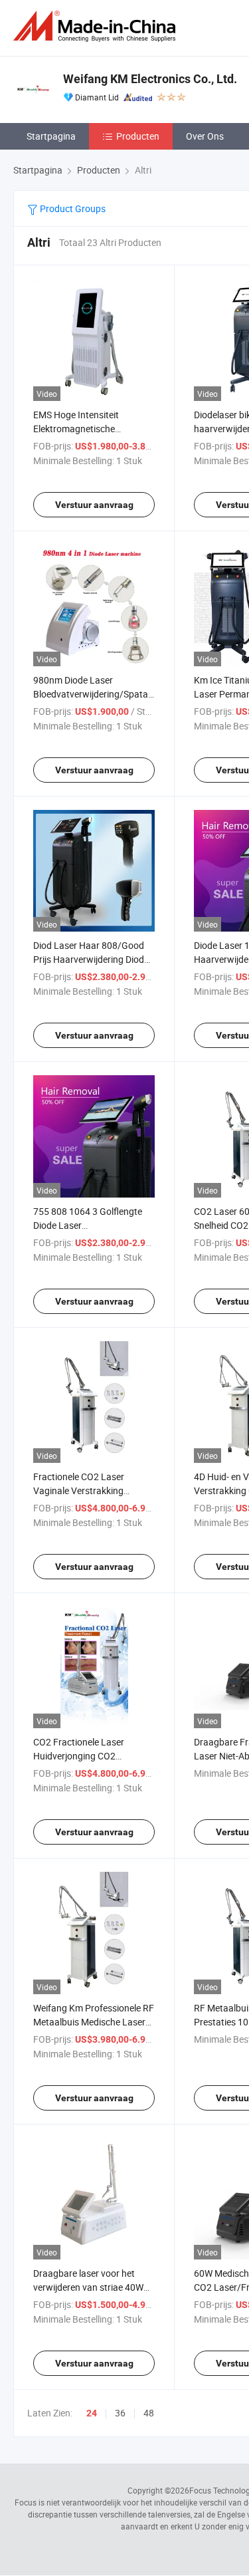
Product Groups (72, 208)
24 (92, 2413)
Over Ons (205, 136)
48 (149, 2413)
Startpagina (51, 136)
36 (120, 2413)
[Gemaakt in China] (97, 26)
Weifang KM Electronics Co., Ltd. (150, 79)
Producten (138, 136)
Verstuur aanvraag (94, 505)
